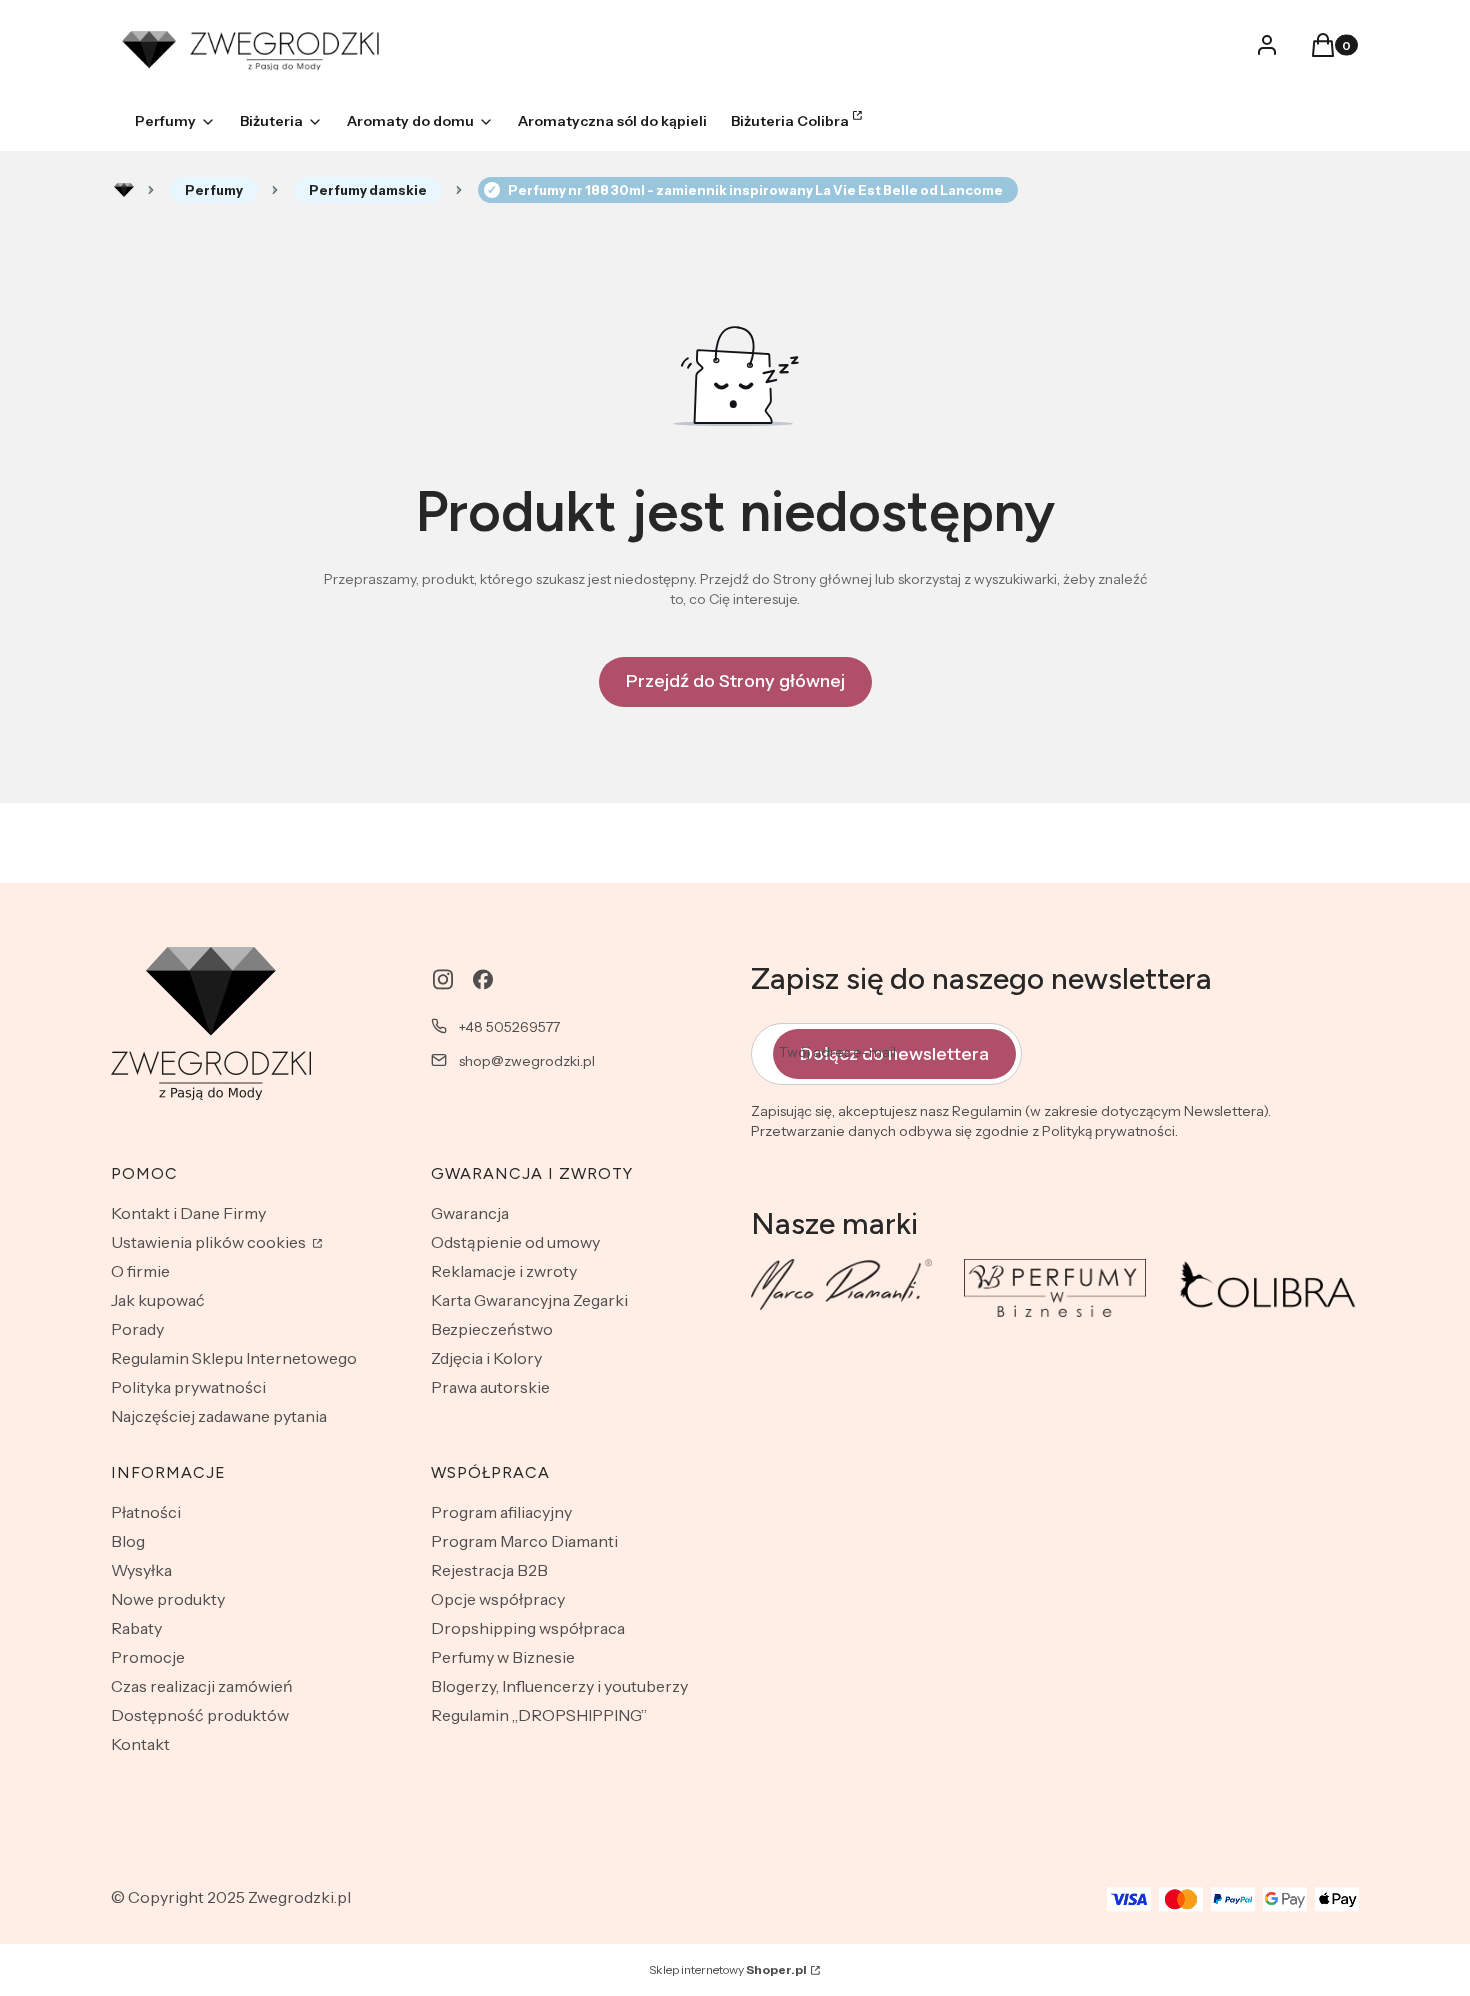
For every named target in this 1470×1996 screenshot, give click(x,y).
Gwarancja (470, 1213)
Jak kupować (158, 1300)
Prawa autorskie (490, 1387)
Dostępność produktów (200, 1715)
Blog (128, 1541)
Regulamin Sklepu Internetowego (234, 1358)
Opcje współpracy (498, 1599)
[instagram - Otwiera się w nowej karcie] (443, 979)
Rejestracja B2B (489, 1570)
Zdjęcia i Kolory (486, 1358)
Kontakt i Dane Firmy (188, 1213)
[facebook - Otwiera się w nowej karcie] (483, 979)
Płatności (146, 1512)
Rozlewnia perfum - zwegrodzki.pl (124, 190)
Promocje (148, 1657)
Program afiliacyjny (501, 1512)
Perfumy (214, 190)
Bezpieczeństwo (492, 1329)
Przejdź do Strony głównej (735, 681)
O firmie (140, 1271)
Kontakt (140, 1744)
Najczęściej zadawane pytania (219, 1416)
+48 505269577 (509, 1027)
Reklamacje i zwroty (504, 1271)
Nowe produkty (168, 1599)
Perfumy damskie (368, 190)
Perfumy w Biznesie (503, 1657)
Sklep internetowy (728, 1969)
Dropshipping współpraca (528, 1628)
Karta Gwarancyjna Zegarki (529, 1300)
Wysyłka (141, 1570)
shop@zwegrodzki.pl (527, 1061)
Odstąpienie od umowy (515, 1242)
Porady (137, 1329)
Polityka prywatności (188, 1387)
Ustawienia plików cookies (210, 1242)
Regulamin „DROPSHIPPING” (539, 1715)
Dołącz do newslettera (894, 1054)
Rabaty (136, 1628)
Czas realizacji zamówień (202, 1686)
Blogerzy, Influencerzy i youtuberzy (559, 1686)
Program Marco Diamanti (524, 1541)
